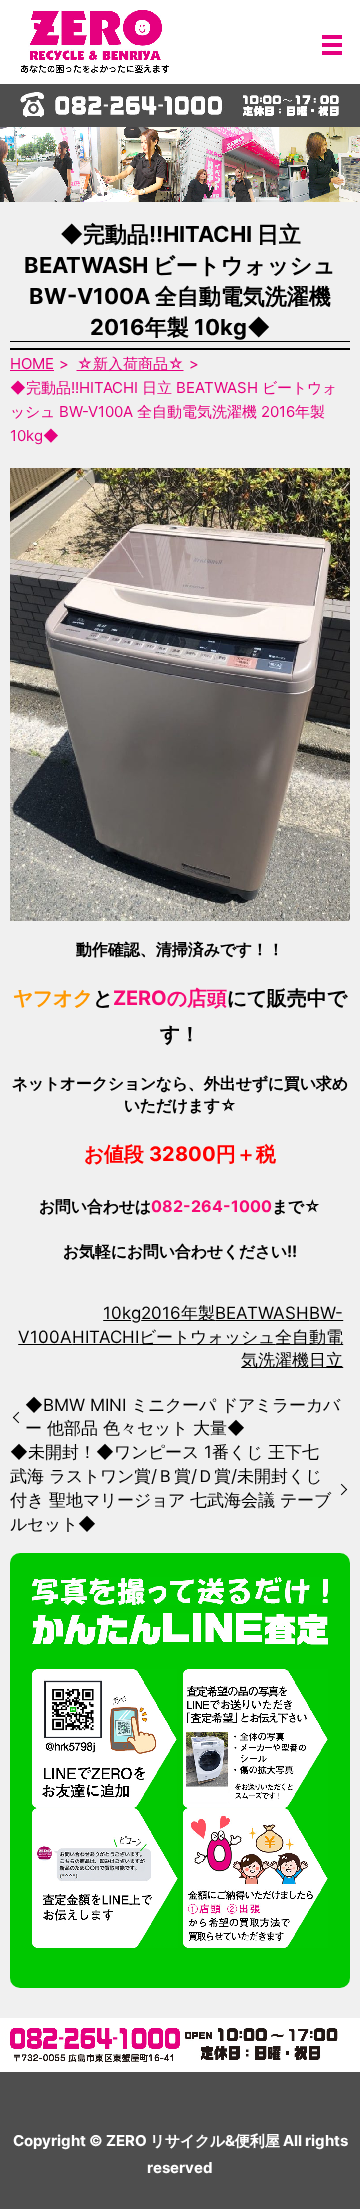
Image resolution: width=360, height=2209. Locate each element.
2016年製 (178, 1313)
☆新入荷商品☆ (130, 363)
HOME (32, 363)
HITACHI (105, 1337)
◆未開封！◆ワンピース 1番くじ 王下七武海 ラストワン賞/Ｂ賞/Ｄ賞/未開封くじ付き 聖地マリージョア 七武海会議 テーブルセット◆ (170, 1487)
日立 (326, 1360)
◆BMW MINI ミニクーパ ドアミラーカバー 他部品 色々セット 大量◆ (182, 1417)
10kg (122, 1313)
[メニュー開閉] (332, 45)
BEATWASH (262, 1313)
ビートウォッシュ (207, 1337)
